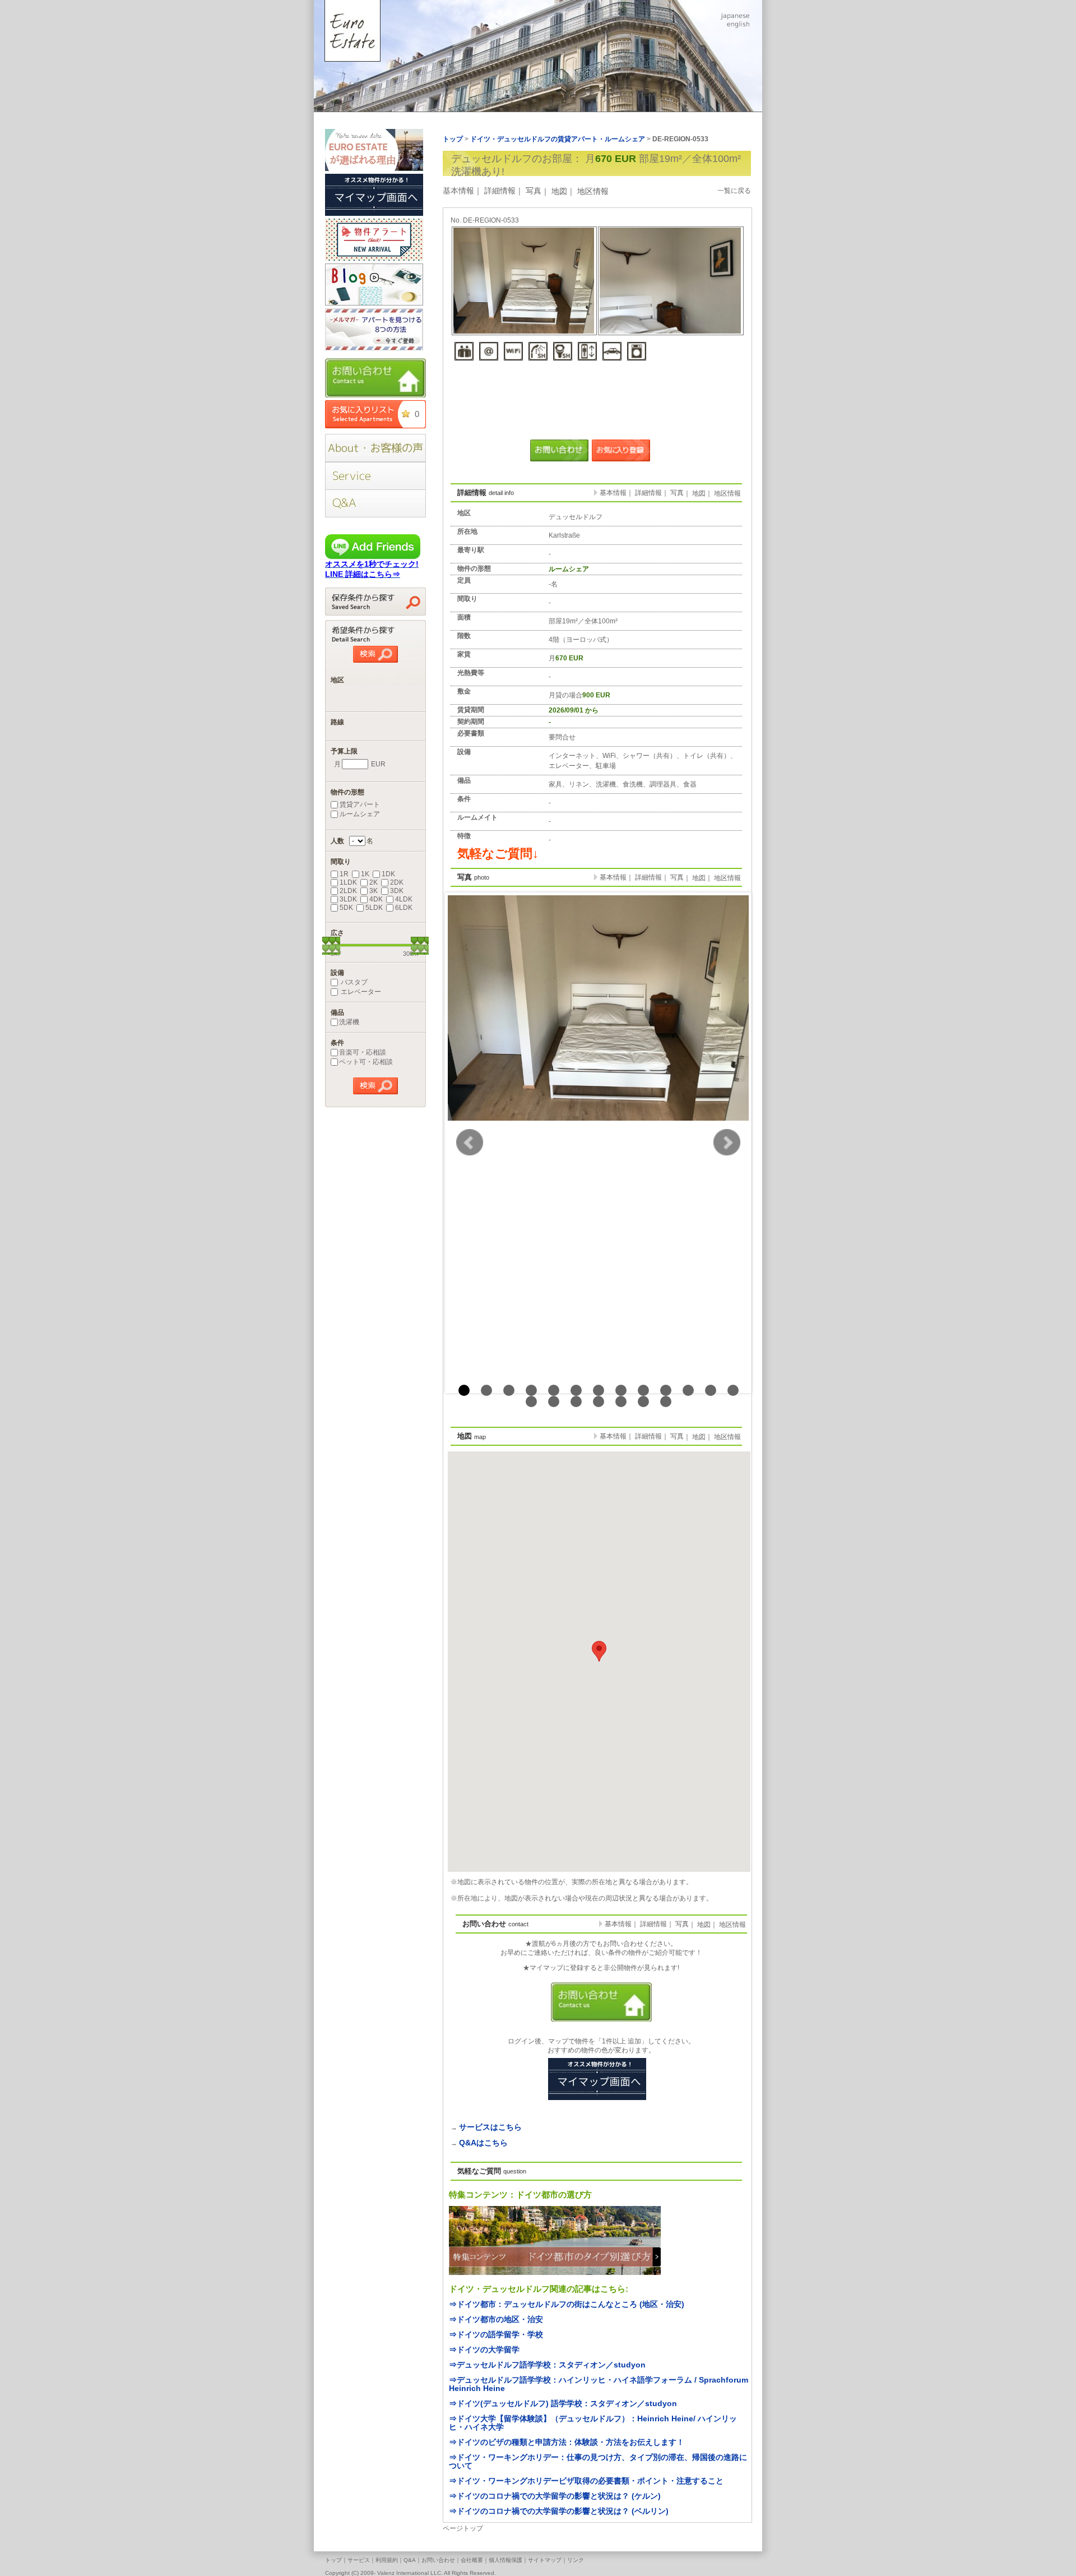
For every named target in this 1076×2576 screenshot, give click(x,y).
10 (666, 1390)
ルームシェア (360, 814)
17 (599, 1402)
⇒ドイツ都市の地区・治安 (496, 2319)
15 (554, 1402)
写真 (534, 191)
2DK (397, 882)
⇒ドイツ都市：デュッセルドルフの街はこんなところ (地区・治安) (567, 2304)
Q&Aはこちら (483, 2143)
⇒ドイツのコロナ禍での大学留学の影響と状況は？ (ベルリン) (559, 2511)
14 (531, 1402)
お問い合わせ (438, 2560)
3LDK (348, 899)
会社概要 (472, 2560)
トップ (333, 2560)
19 (643, 1402)
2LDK (348, 891)
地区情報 (593, 191)
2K (374, 882)
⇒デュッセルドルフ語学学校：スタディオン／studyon (547, 2365)
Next (727, 1143)
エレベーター (360, 992)
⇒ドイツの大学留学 (484, 2350)
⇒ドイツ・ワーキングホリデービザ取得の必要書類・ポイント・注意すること (586, 2481)
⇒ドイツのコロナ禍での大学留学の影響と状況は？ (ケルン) (555, 2496)
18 (621, 1402)
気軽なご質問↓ (498, 854)
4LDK (404, 899)
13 (733, 1390)
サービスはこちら (490, 2127)
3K (374, 891)
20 (666, 1402)
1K (365, 874)
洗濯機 (349, 1022)
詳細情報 (500, 191)
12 (711, 1390)
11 (688, 1390)
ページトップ (463, 2528)
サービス (359, 2560)
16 (576, 1402)
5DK (346, 908)
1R (344, 874)
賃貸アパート (360, 804)
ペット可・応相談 (366, 1062)
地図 (559, 191)
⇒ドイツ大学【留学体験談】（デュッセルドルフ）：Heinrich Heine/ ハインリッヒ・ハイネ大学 (593, 2423)
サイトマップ (545, 2560)
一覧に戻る (734, 191)
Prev (470, 1143)
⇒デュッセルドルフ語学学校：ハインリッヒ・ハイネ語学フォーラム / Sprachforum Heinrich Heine (599, 2384)
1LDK (348, 882)
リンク (576, 2560)
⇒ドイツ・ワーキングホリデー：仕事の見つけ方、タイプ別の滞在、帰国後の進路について (598, 2461)
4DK (376, 899)
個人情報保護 (505, 2560)
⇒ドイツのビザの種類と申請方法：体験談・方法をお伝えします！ (567, 2442)
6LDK (404, 908)
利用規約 (387, 2560)
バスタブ (353, 982)
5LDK (374, 908)
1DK (388, 874)
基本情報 (458, 191)
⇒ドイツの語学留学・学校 (496, 2334)
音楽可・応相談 (363, 1052)
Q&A (410, 2560)
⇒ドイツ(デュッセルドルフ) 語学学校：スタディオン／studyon (563, 2403)
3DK (397, 891)
